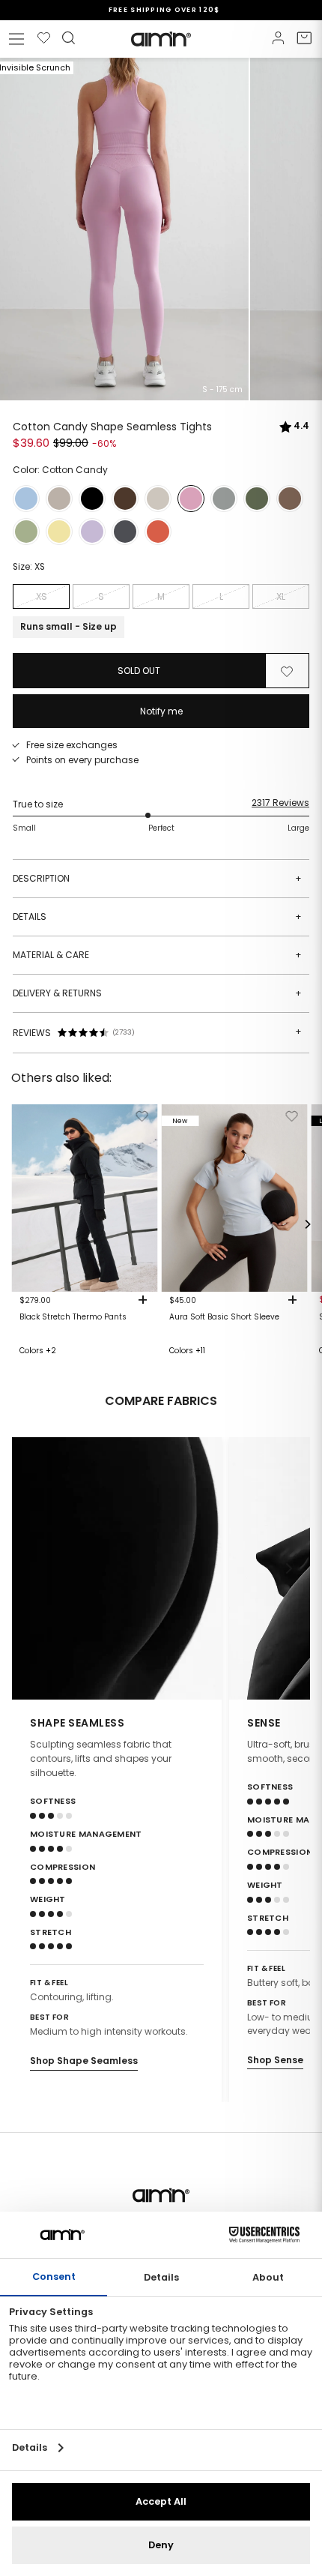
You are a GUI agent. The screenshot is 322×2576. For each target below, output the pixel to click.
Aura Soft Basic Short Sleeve (224, 1317)
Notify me (161, 711)
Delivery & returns (157, 993)
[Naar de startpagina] (161, 39)
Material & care (157, 955)
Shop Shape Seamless (84, 2061)
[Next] (307, 1224)
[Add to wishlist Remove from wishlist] (287, 671)
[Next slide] (289, 1568)
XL (281, 596)
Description (157, 878)
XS (42, 596)
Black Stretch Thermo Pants (73, 1317)
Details (157, 917)
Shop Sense (275, 2060)
